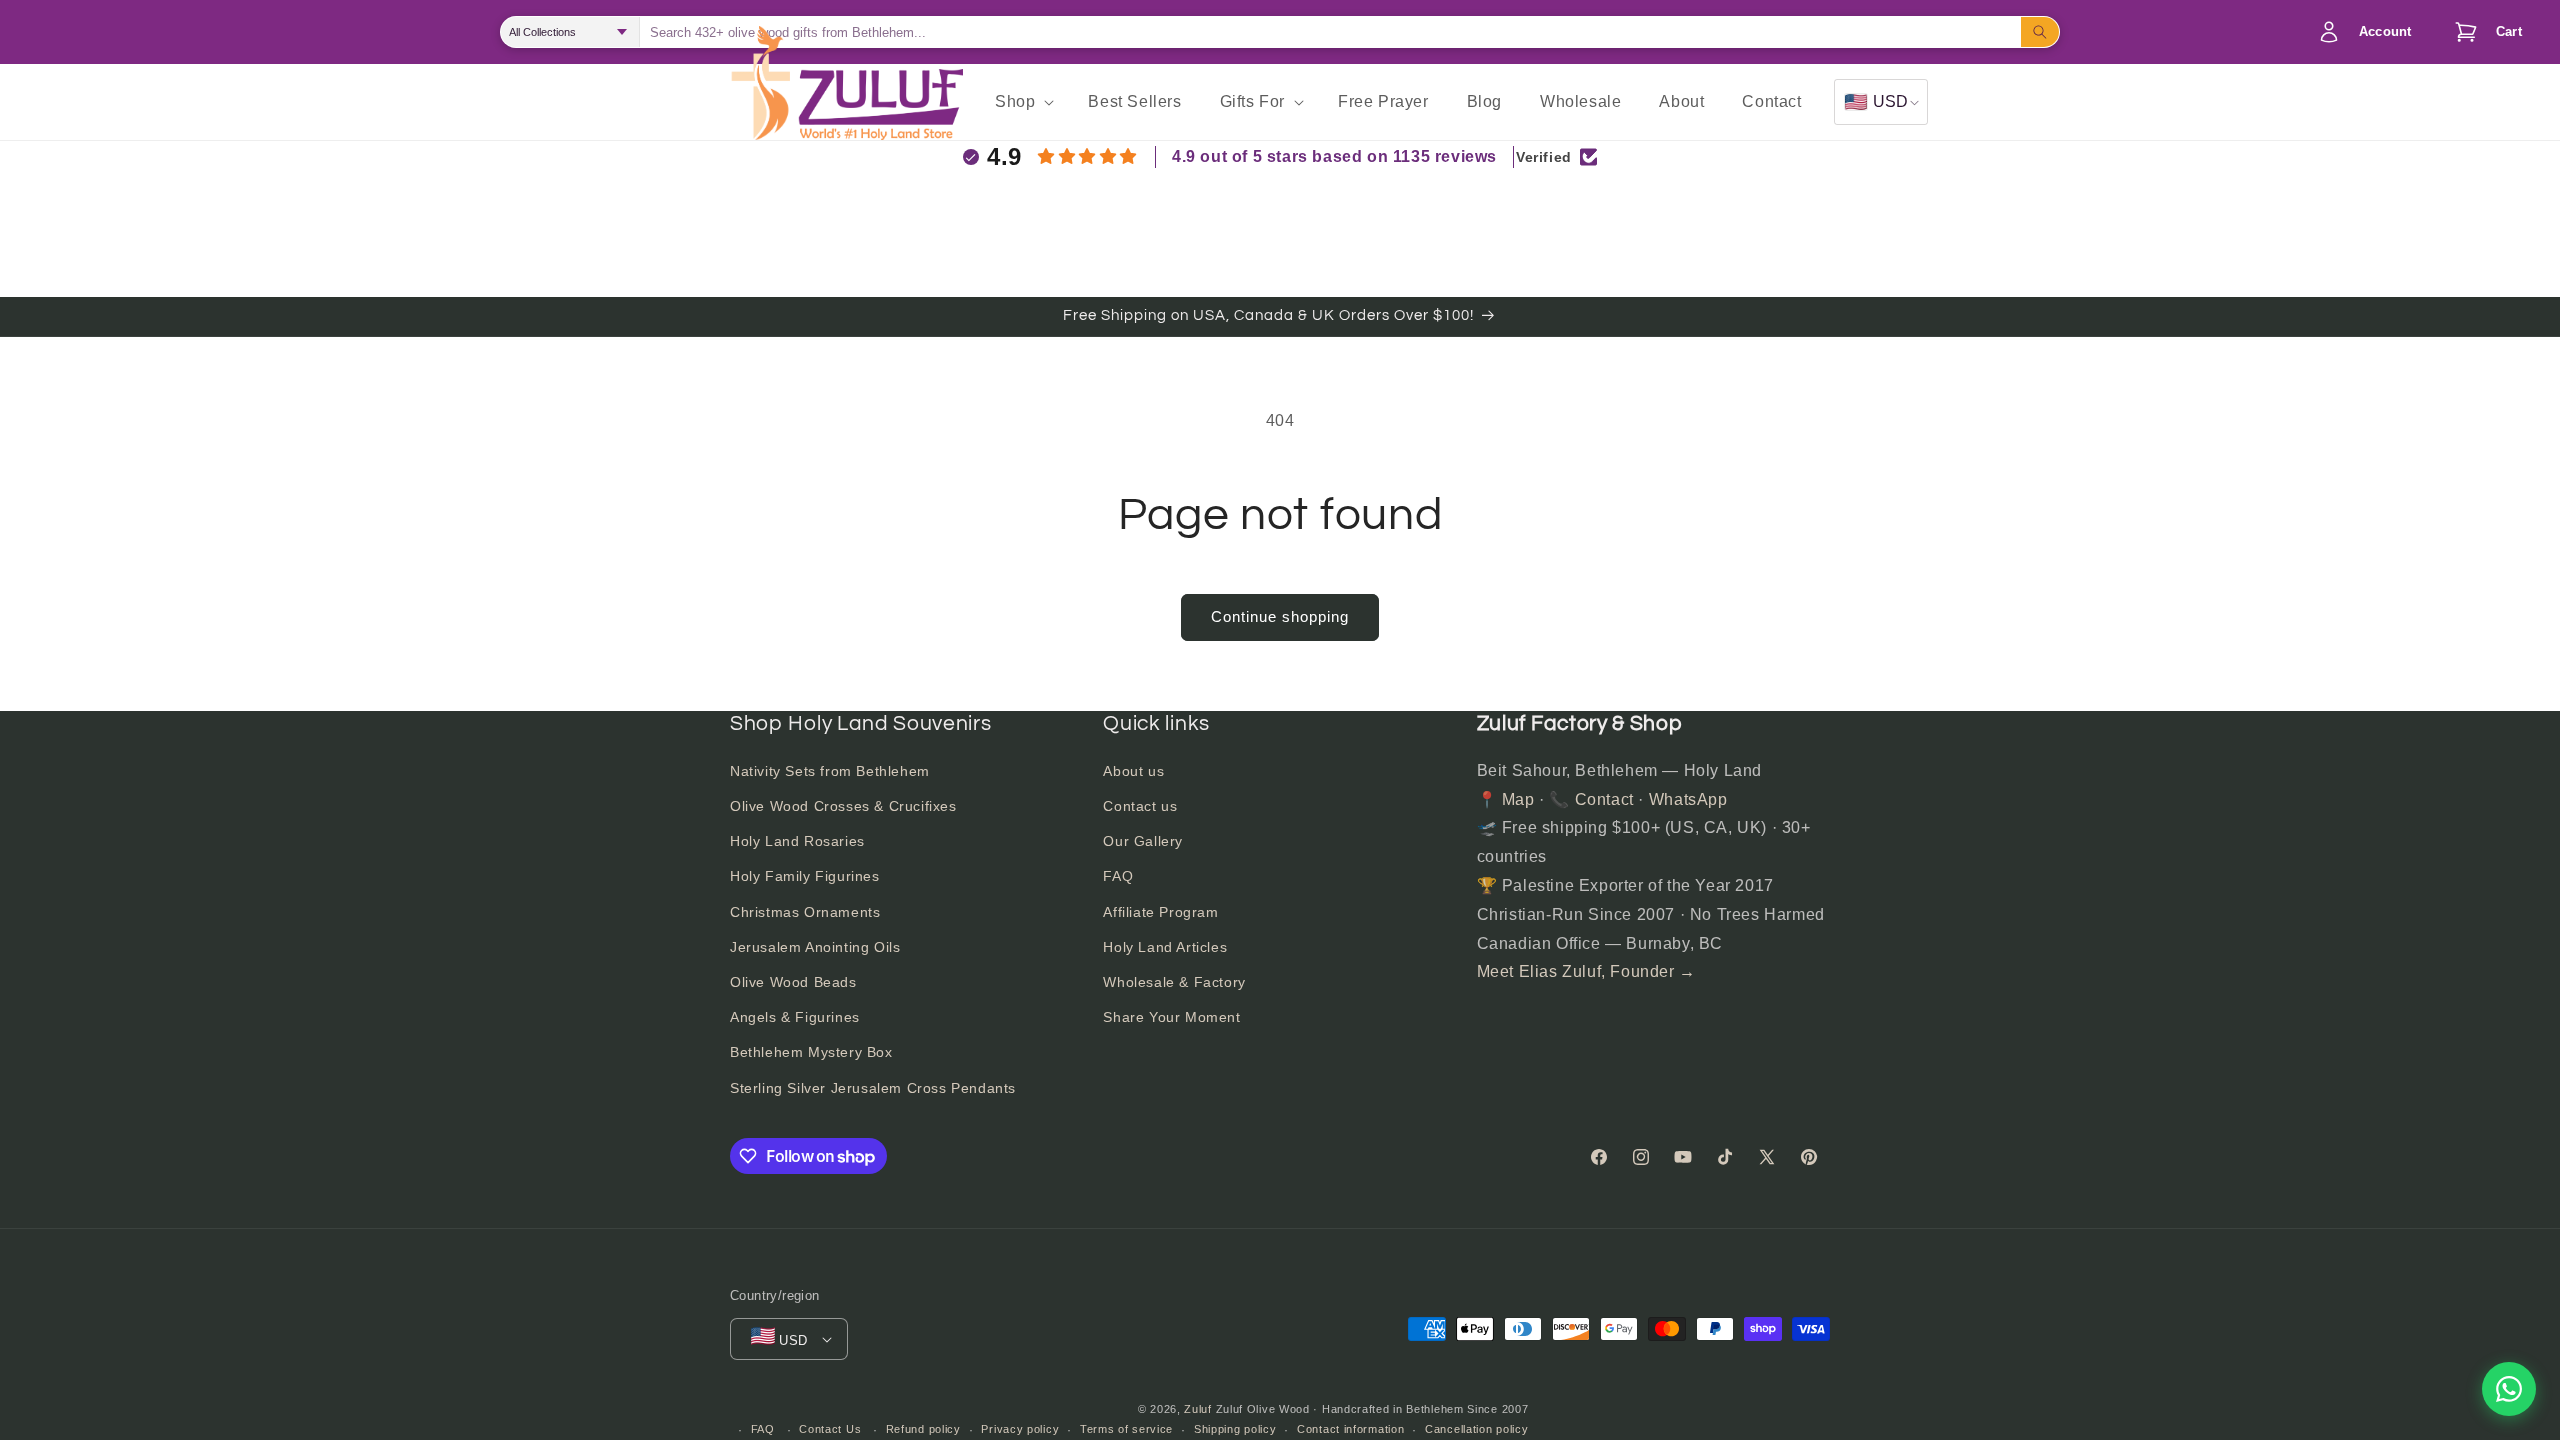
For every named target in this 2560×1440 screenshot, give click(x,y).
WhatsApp (1688, 799)
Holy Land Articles (1165, 947)
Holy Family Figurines (805, 876)
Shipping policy (1235, 1429)
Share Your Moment (1171, 1017)
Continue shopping (1280, 616)
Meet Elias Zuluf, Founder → (1586, 971)
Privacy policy (1020, 1429)
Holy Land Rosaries (797, 841)
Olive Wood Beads (793, 982)
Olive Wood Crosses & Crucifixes (843, 806)
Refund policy (923, 1429)
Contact (1604, 799)
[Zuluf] (880, 104)
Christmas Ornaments (805, 912)
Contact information (1350, 1429)
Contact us (1140, 806)
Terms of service (1126, 1429)
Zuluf (1198, 1409)
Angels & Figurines (795, 1017)
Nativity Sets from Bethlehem (830, 771)
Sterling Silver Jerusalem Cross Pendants (873, 1088)
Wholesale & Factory (1174, 982)
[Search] (2040, 32)
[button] (2483, 32)
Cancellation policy (1476, 1429)
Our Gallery (1143, 841)
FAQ (1118, 876)
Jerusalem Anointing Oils (815, 947)
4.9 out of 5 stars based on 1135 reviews (1334, 156)
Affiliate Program (1160, 912)
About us (1133, 771)
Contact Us (830, 1429)
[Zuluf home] (760, 102)
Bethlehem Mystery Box (811, 1052)
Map (1518, 799)
